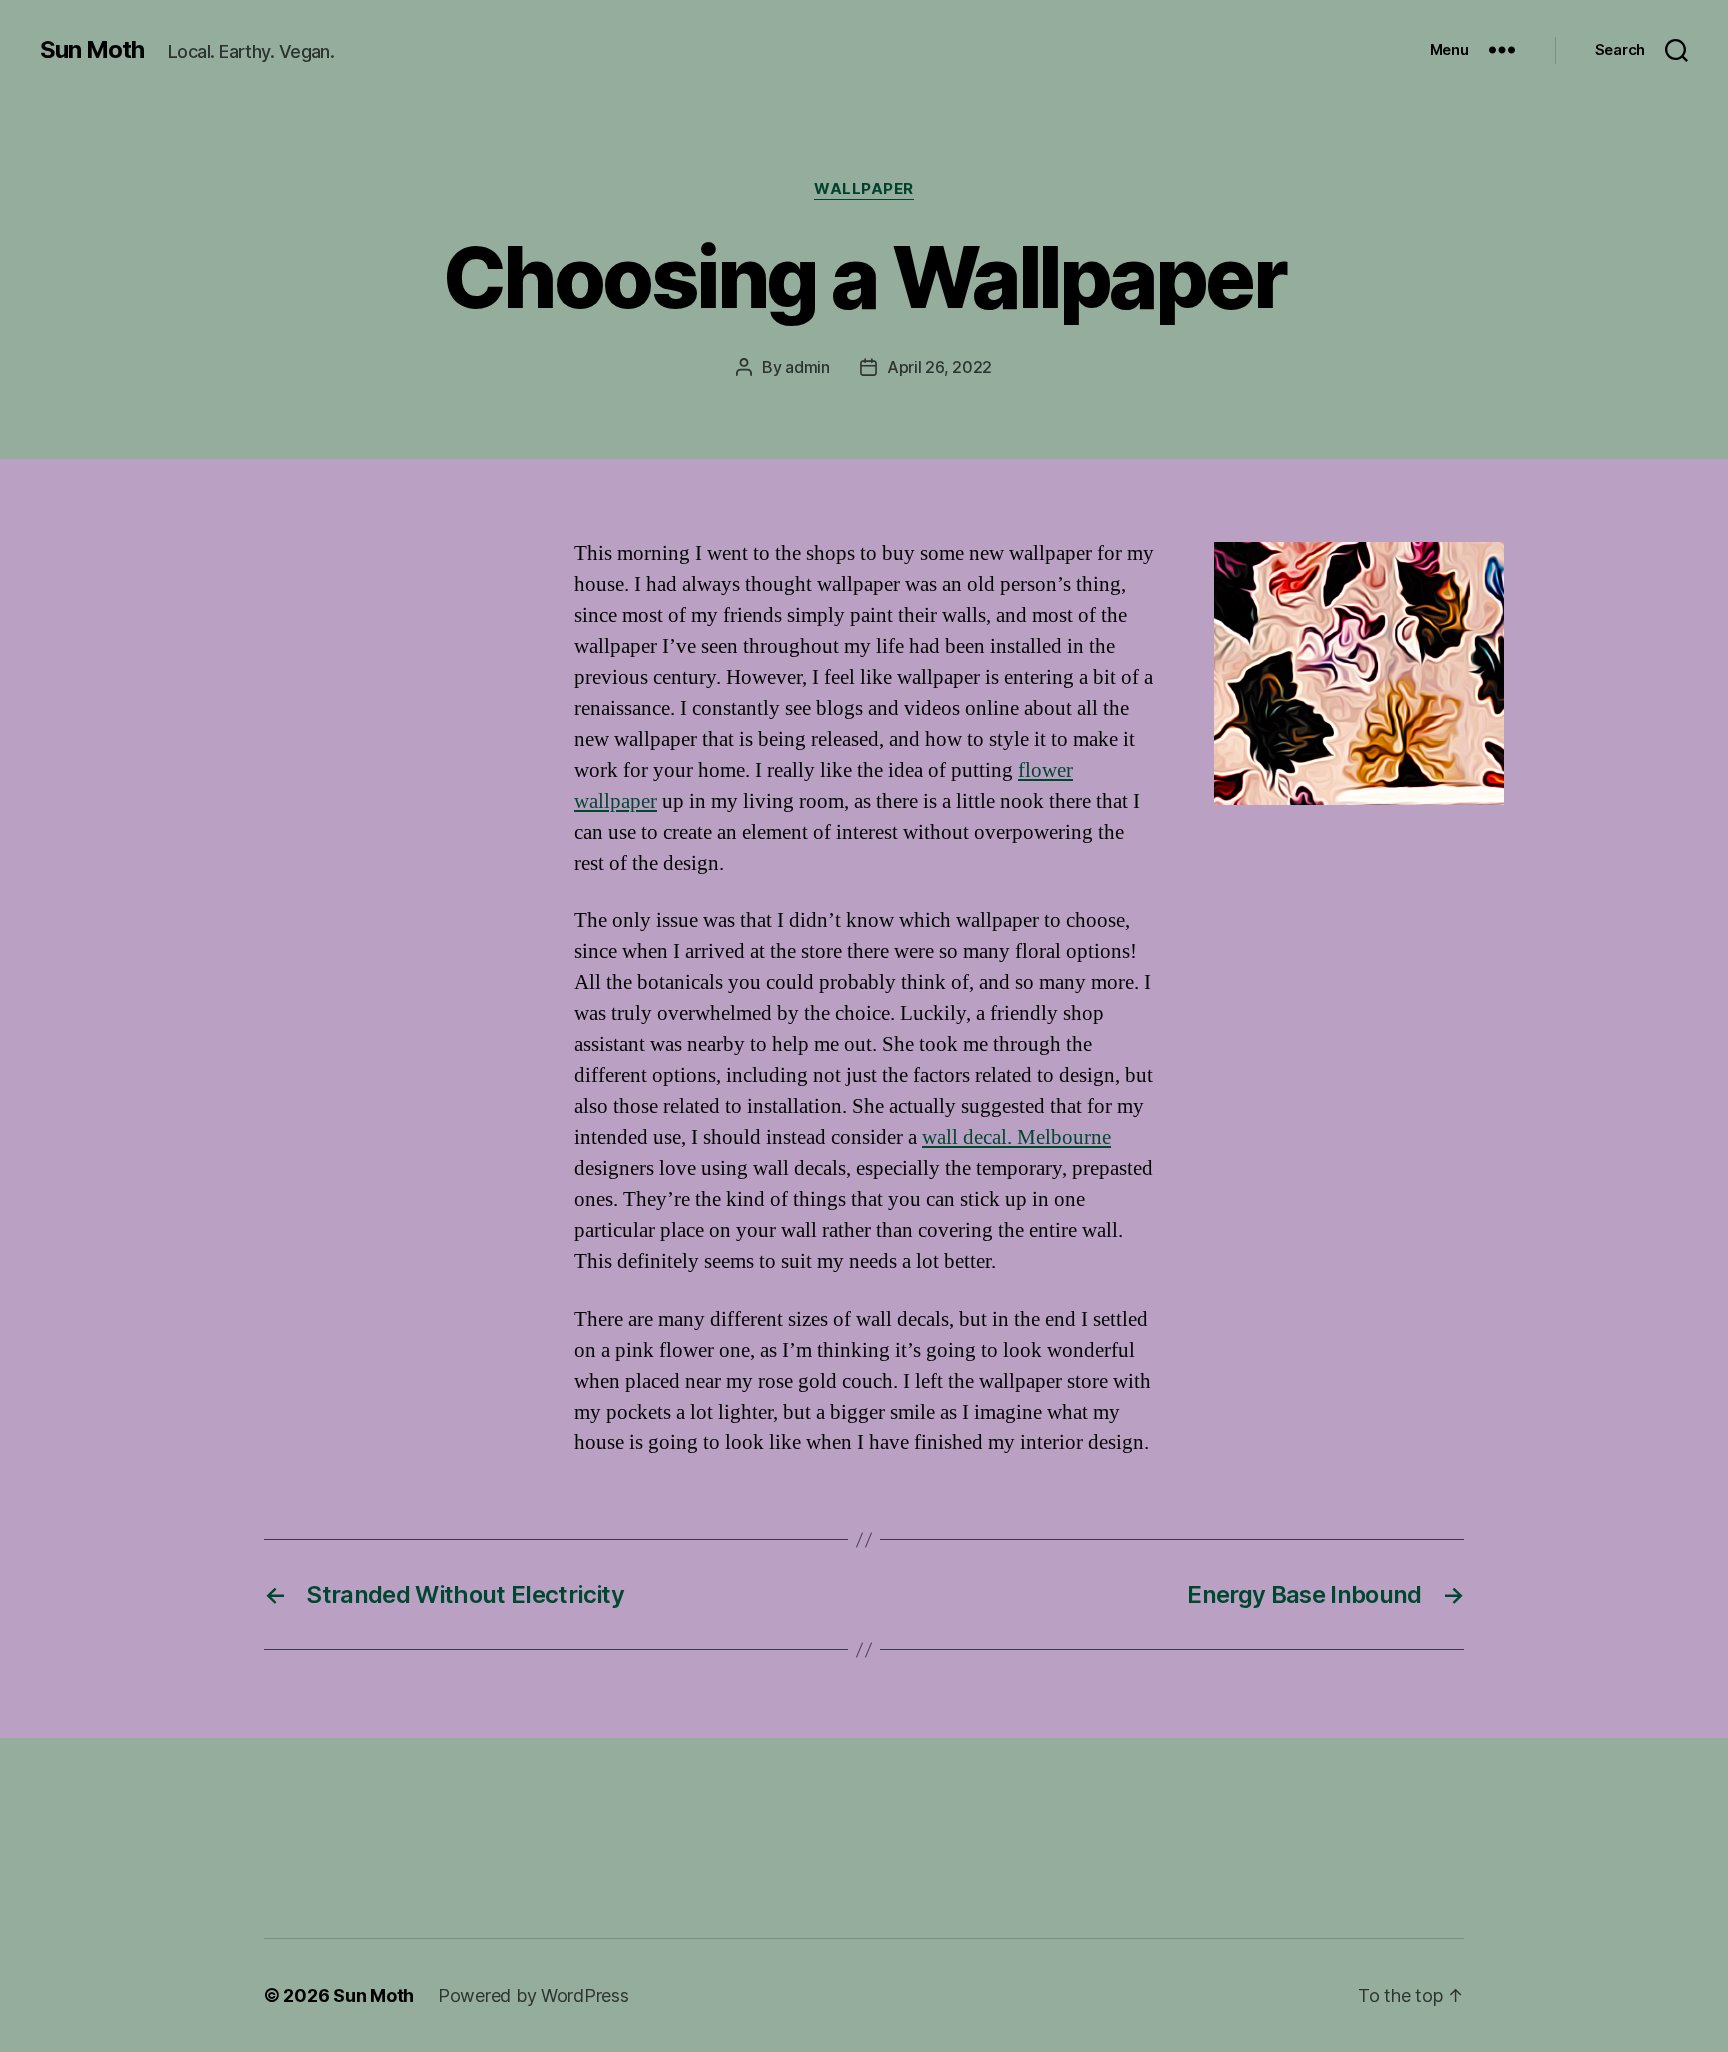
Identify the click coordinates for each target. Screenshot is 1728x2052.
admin (807, 367)
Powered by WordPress (533, 1995)
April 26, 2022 (939, 367)
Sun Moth (92, 50)
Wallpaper (864, 189)
